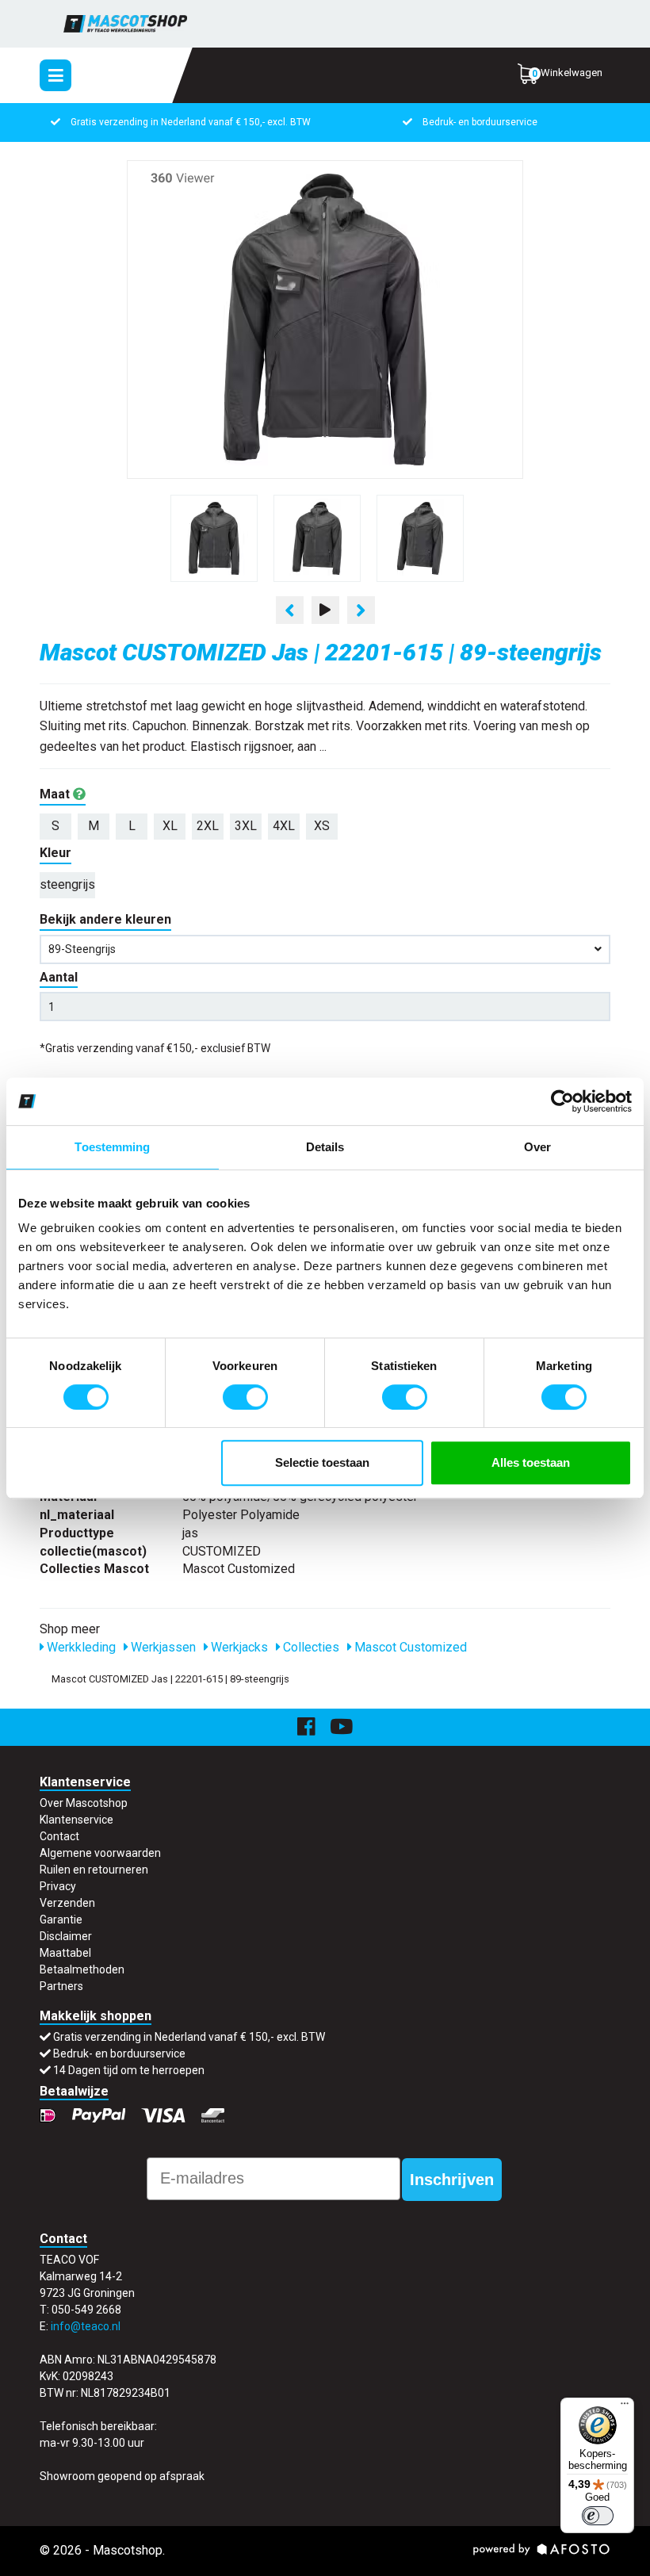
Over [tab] (537, 1147)
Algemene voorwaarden (100, 1853)
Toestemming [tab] (112, 1147)
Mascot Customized (409, 1647)
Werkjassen (162, 1647)
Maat (56, 794)
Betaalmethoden (82, 1969)
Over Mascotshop (84, 1803)
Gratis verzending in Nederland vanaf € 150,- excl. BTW (191, 122)
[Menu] (625, 2407)
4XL (284, 826)
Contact (59, 1836)
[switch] (245, 1397)
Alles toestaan (531, 1462)
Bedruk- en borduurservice (480, 122)
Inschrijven (452, 2180)
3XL (246, 826)
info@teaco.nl (86, 2326)
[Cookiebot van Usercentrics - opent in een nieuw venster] (562, 1101)
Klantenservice (76, 1820)
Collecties (310, 1647)
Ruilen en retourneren (94, 1870)
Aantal (59, 977)
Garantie (61, 1920)
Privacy (58, 1886)
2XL (208, 826)
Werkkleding (80, 1647)
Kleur (55, 853)
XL (170, 826)
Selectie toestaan (322, 1462)
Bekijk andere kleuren (105, 919)
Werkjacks (238, 1647)
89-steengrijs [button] (82, 949)
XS (322, 826)
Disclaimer (66, 1936)
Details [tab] (325, 1147)
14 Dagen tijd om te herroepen (129, 2070)
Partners (61, 1986)
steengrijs (67, 884)
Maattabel (65, 1953)
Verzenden (67, 1903)
